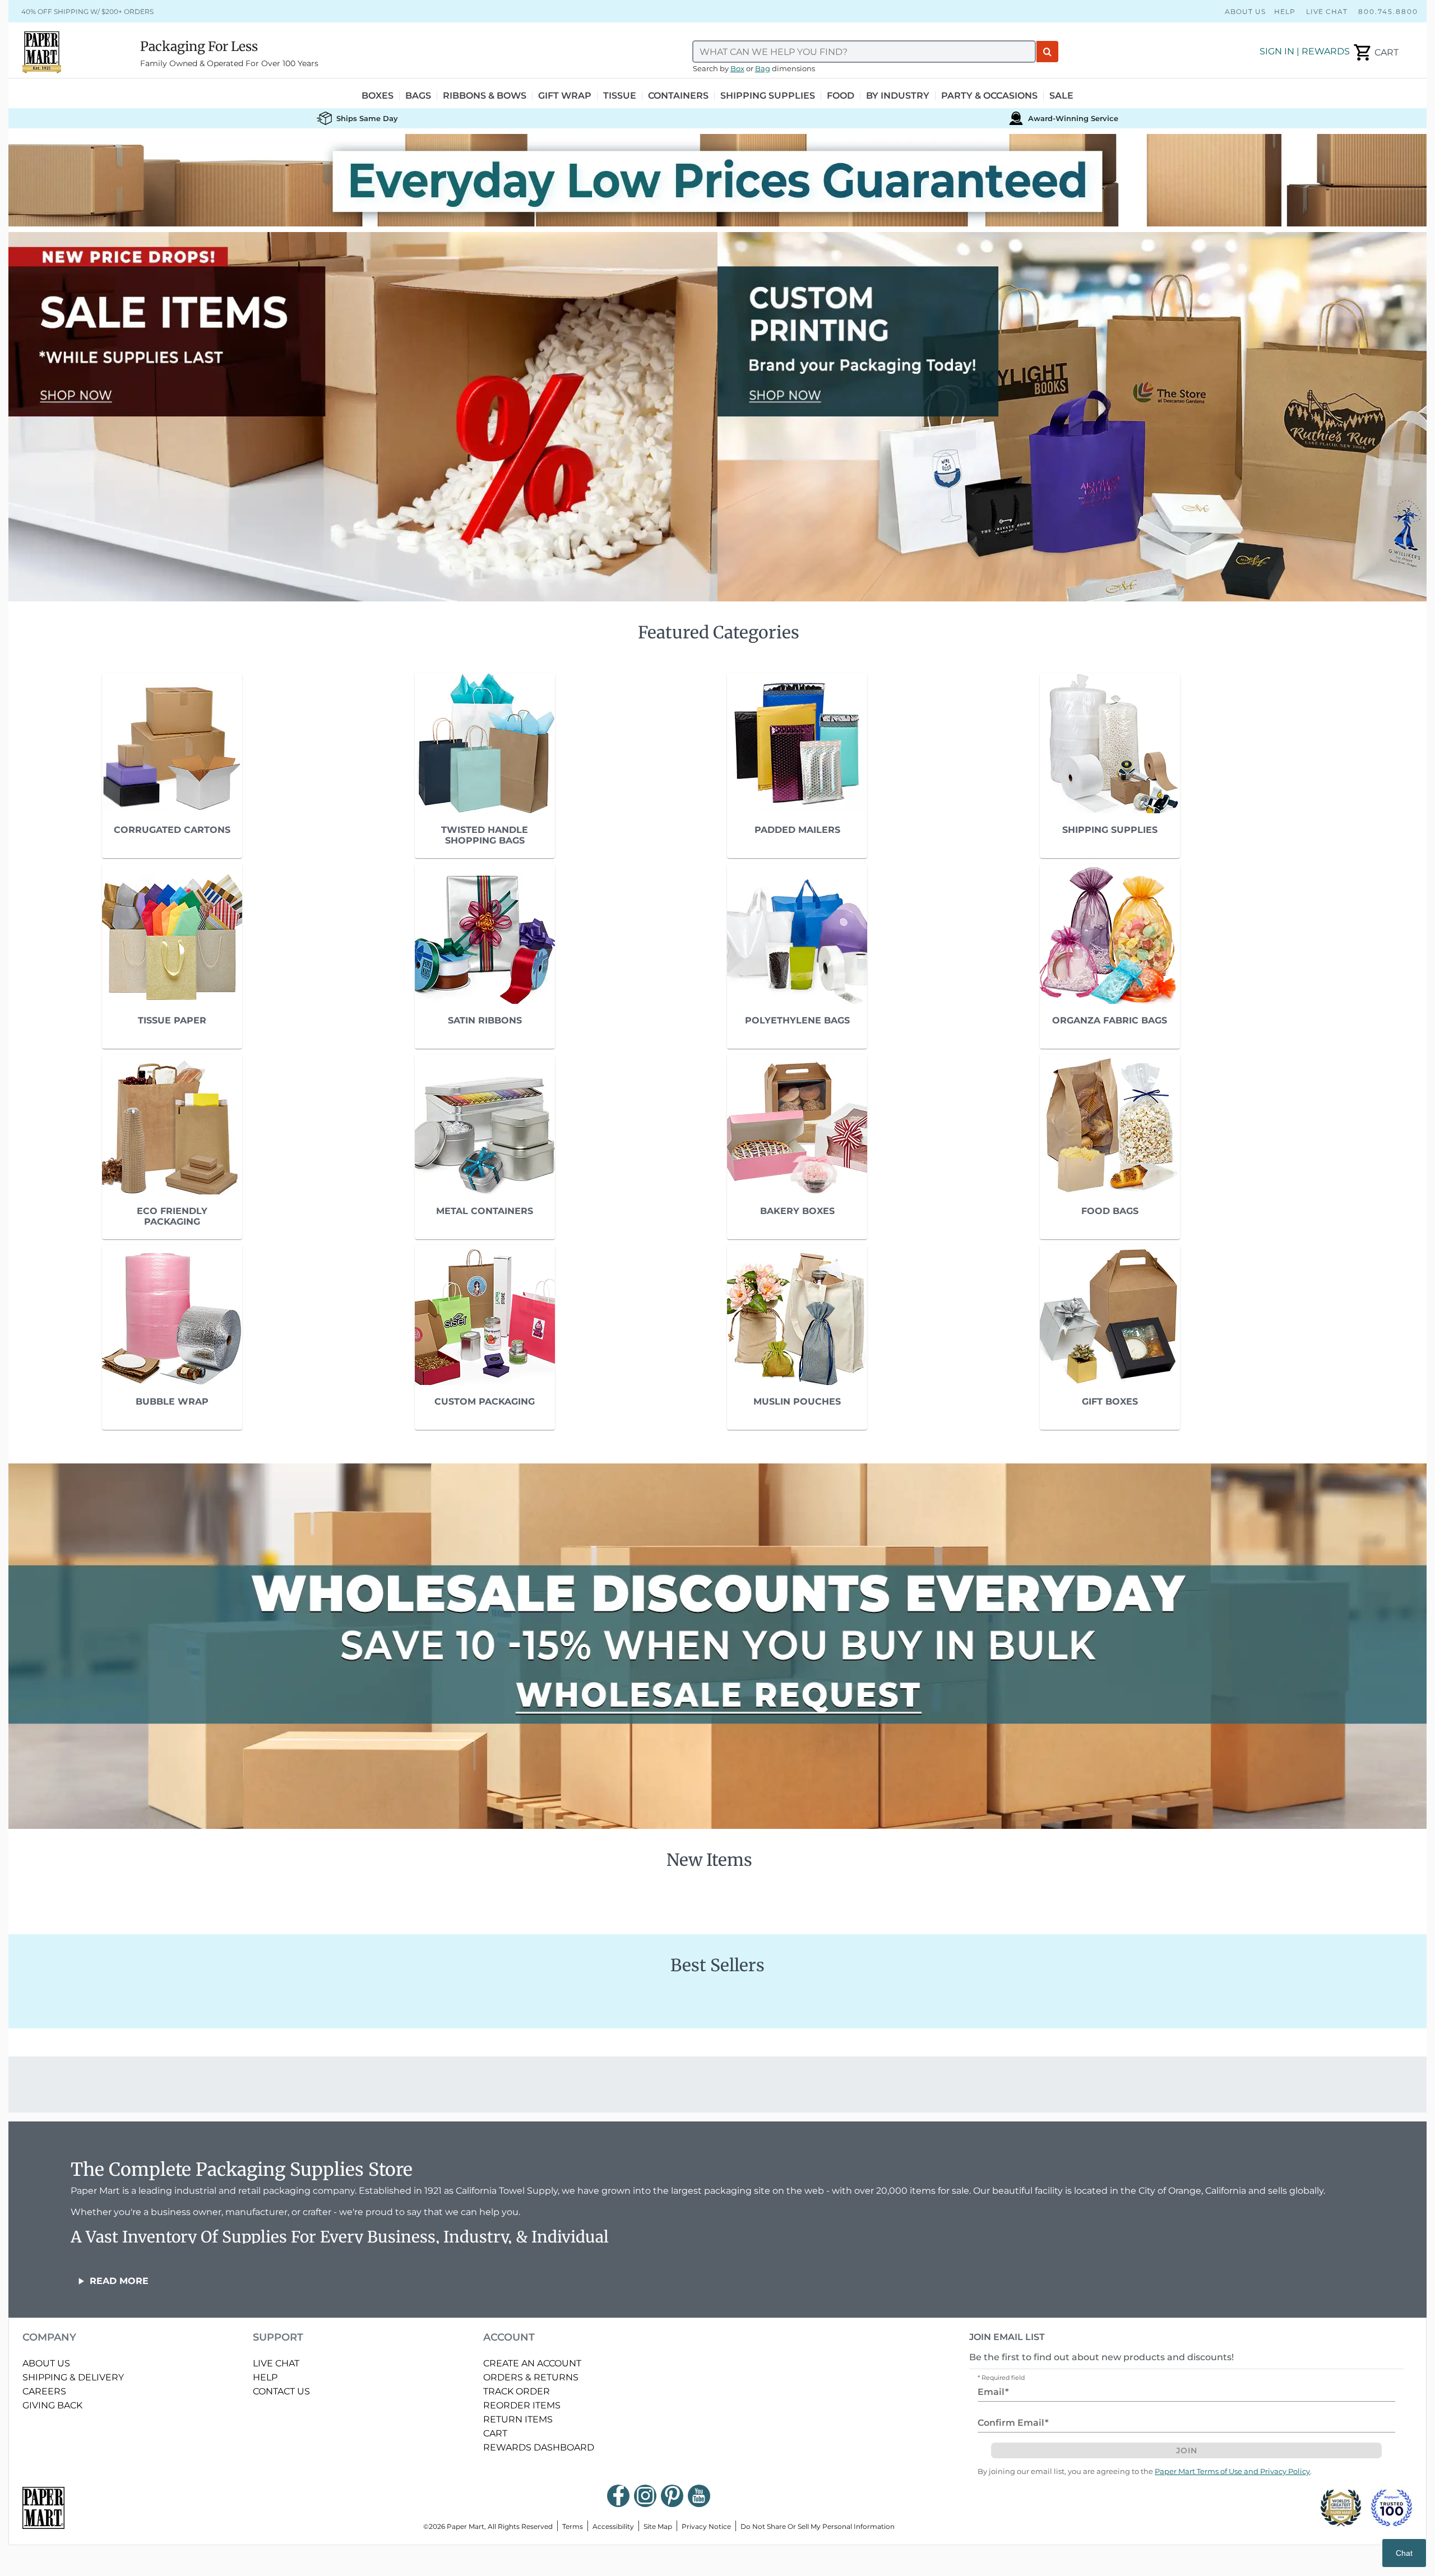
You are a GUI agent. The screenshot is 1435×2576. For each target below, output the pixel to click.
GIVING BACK (52, 2405)
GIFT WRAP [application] (565, 96)
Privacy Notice (706, 2526)
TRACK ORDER (517, 2391)
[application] (1375, 53)
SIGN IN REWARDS (1305, 51)
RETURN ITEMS (518, 2419)
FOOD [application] (841, 96)
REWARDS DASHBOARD (539, 2447)
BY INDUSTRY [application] (898, 96)
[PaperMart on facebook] (618, 2496)
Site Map (658, 2526)
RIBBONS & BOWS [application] (485, 96)
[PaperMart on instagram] (645, 2496)
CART (495, 2433)
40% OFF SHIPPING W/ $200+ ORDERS (87, 11)
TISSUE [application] (620, 96)
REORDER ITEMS (522, 2405)
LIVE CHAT (276, 2363)
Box (737, 69)
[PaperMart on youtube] (699, 2496)
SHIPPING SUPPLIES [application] (768, 96)
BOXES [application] (378, 96)
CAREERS (44, 2391)
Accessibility (613, 2526)
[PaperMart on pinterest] (672, 2496)
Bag (763, 69)
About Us (1245, 11)
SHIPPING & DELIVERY (73, 2377)
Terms (573, 2526)
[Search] (1047, 52)
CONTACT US (281, 2391)
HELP (265, 2377)
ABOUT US (46, 2363)
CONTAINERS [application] (678, 96)
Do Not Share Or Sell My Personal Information (818, 2526)
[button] (717, 180)
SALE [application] (1061, 96)
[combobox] (864, 52)
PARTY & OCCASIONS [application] (989, 96)
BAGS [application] (418, 96)
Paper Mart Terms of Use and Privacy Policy (1232, 2471)
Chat (1404, 2553)
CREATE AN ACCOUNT (532, 2363)
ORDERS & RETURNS (531, 2377)
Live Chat (1327, 11)
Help (1285, 11)
